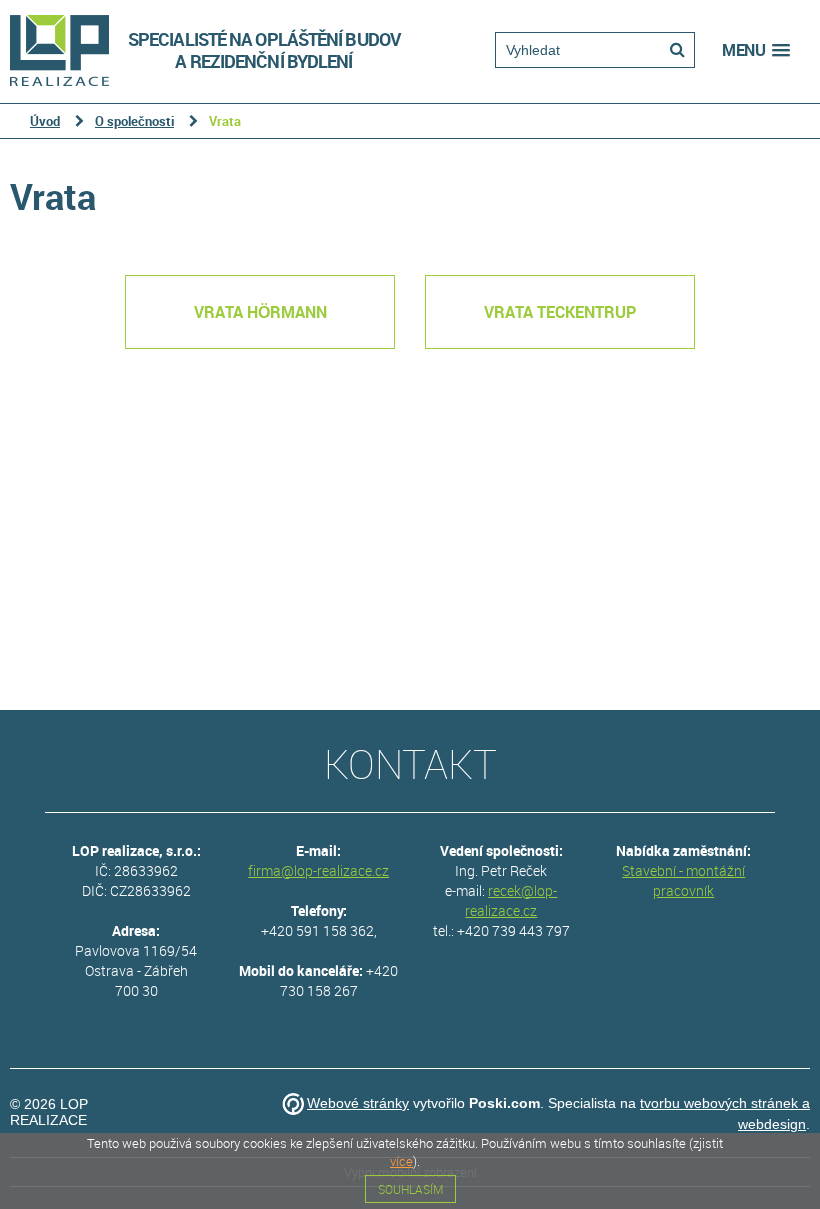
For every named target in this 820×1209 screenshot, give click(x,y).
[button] (756, 50)
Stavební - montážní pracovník (683, 880)
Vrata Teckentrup (560, 312)
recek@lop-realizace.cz (511, 900)
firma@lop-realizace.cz (318, 870)
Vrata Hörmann (260, 312)
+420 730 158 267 (339, 980)
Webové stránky (358, 1103)
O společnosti (134, 121)
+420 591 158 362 (317, 930)
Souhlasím (410, 1189)
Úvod (45, 121)
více (401, 1161)
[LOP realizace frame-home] (67, 45)
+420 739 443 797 (513, 930)
